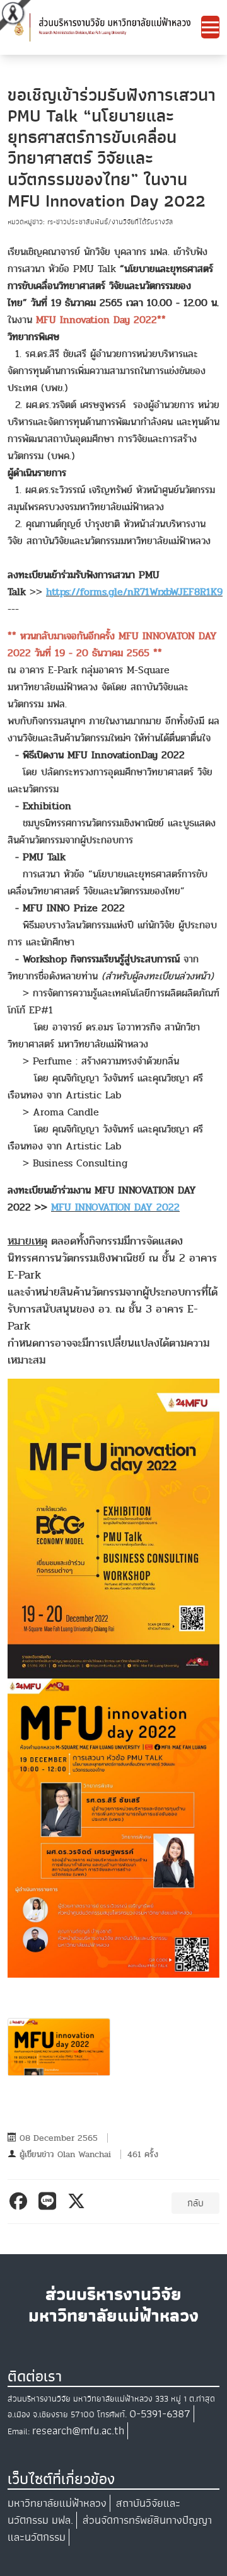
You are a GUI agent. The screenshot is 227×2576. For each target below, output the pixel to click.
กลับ (195, 2203)
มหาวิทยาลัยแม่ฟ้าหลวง (57, 2503)
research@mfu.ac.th (78, 2431)
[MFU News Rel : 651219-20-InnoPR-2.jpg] (59, 2047)
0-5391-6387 (160, 2414)
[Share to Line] (49, 2201)
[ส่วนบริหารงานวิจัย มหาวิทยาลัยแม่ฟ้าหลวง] (104, 27)
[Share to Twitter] (79, 2201)
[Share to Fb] (20, 2201)
